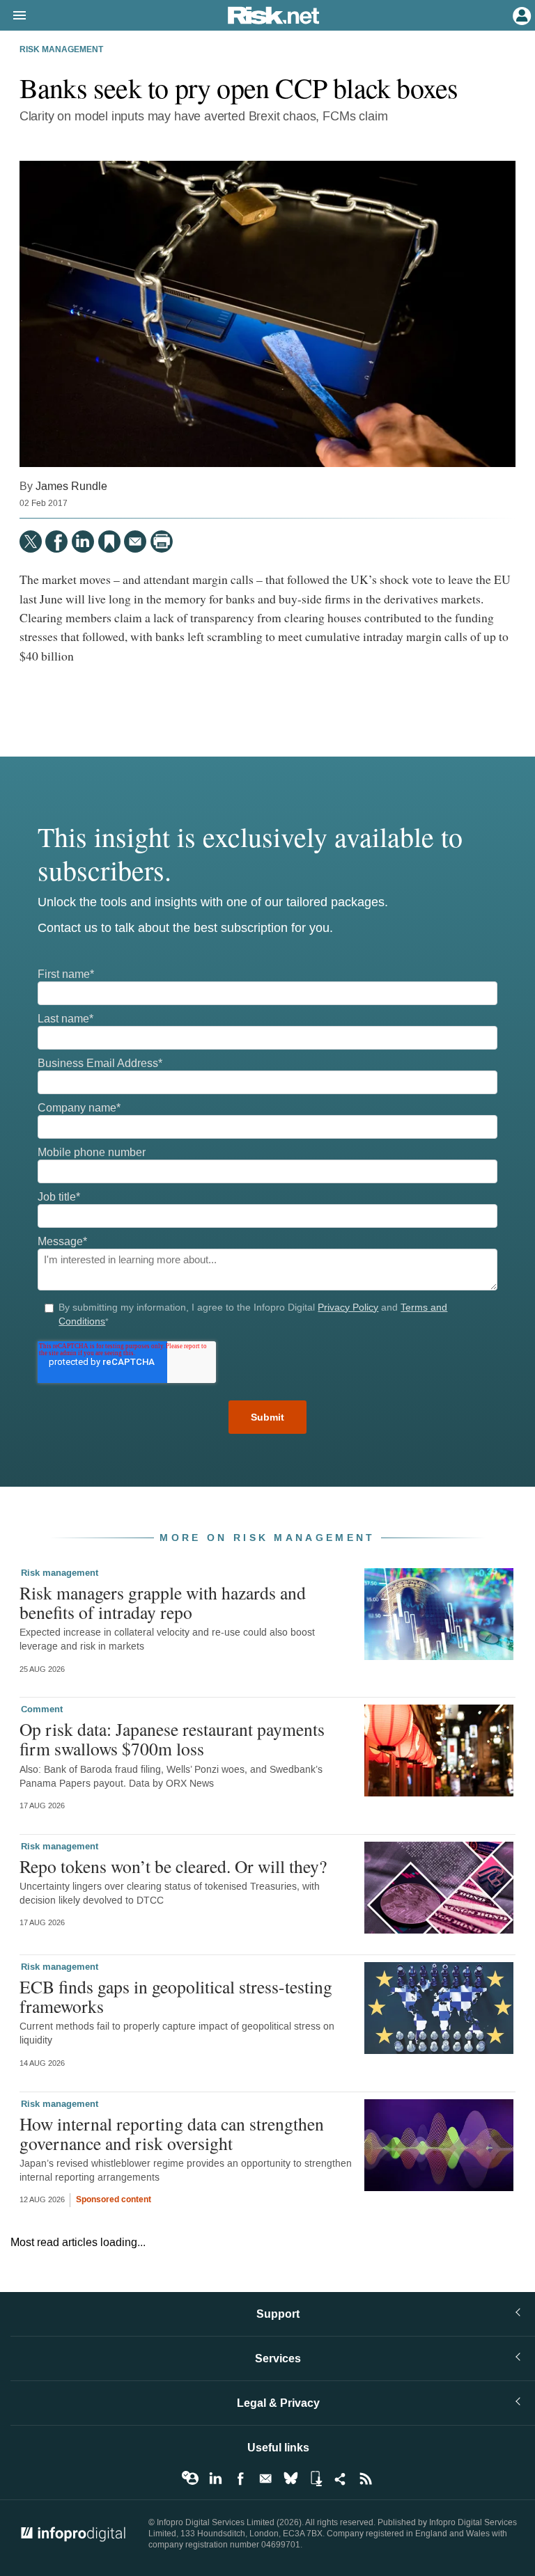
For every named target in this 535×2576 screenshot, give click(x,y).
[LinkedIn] (83, 542)
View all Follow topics (190, 2479)
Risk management (61, 50)
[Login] (520, 15)
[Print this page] (162, 542)
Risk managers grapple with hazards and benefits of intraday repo (163, 1602)
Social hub (341, 2479)
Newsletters (265, 2479)
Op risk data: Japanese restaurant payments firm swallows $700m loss (172, 1739)
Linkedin (215, 2479)
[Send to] (135, 542)
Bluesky (290, 2479)
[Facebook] (56, 542)
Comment (42, 1709)
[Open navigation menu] (13, 16)
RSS (366, 2479)
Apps (316, 2479)
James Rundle (71, 486)
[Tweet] (31, 542)
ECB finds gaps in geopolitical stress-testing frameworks (176, 1996)
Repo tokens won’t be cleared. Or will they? (173, 1866)
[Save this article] (109, 542)
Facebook (240, 2479)
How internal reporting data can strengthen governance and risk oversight (172, 2133)
